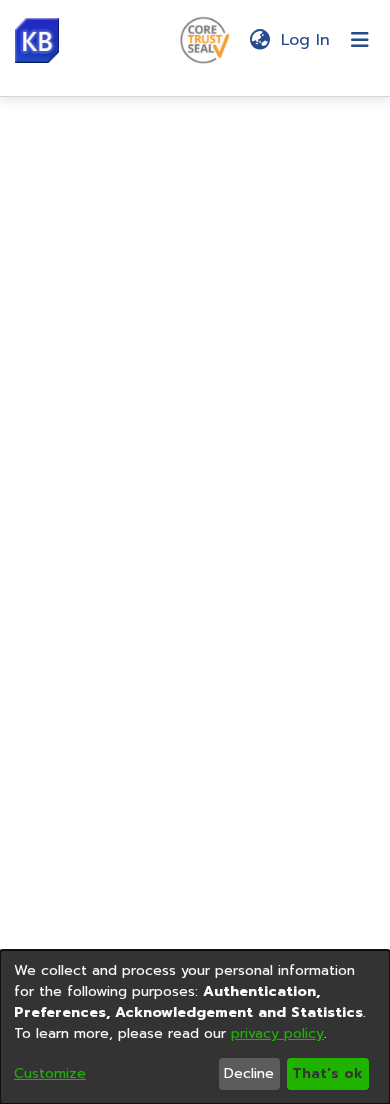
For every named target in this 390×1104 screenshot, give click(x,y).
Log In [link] (306, 40)
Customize (50, 1073)
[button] (37, 40)
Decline (249, 1073)
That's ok (327, 1073)
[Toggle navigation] (360, 40)
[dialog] (195, 1027)
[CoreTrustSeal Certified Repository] (205, 39)
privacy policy (277, 1033)
